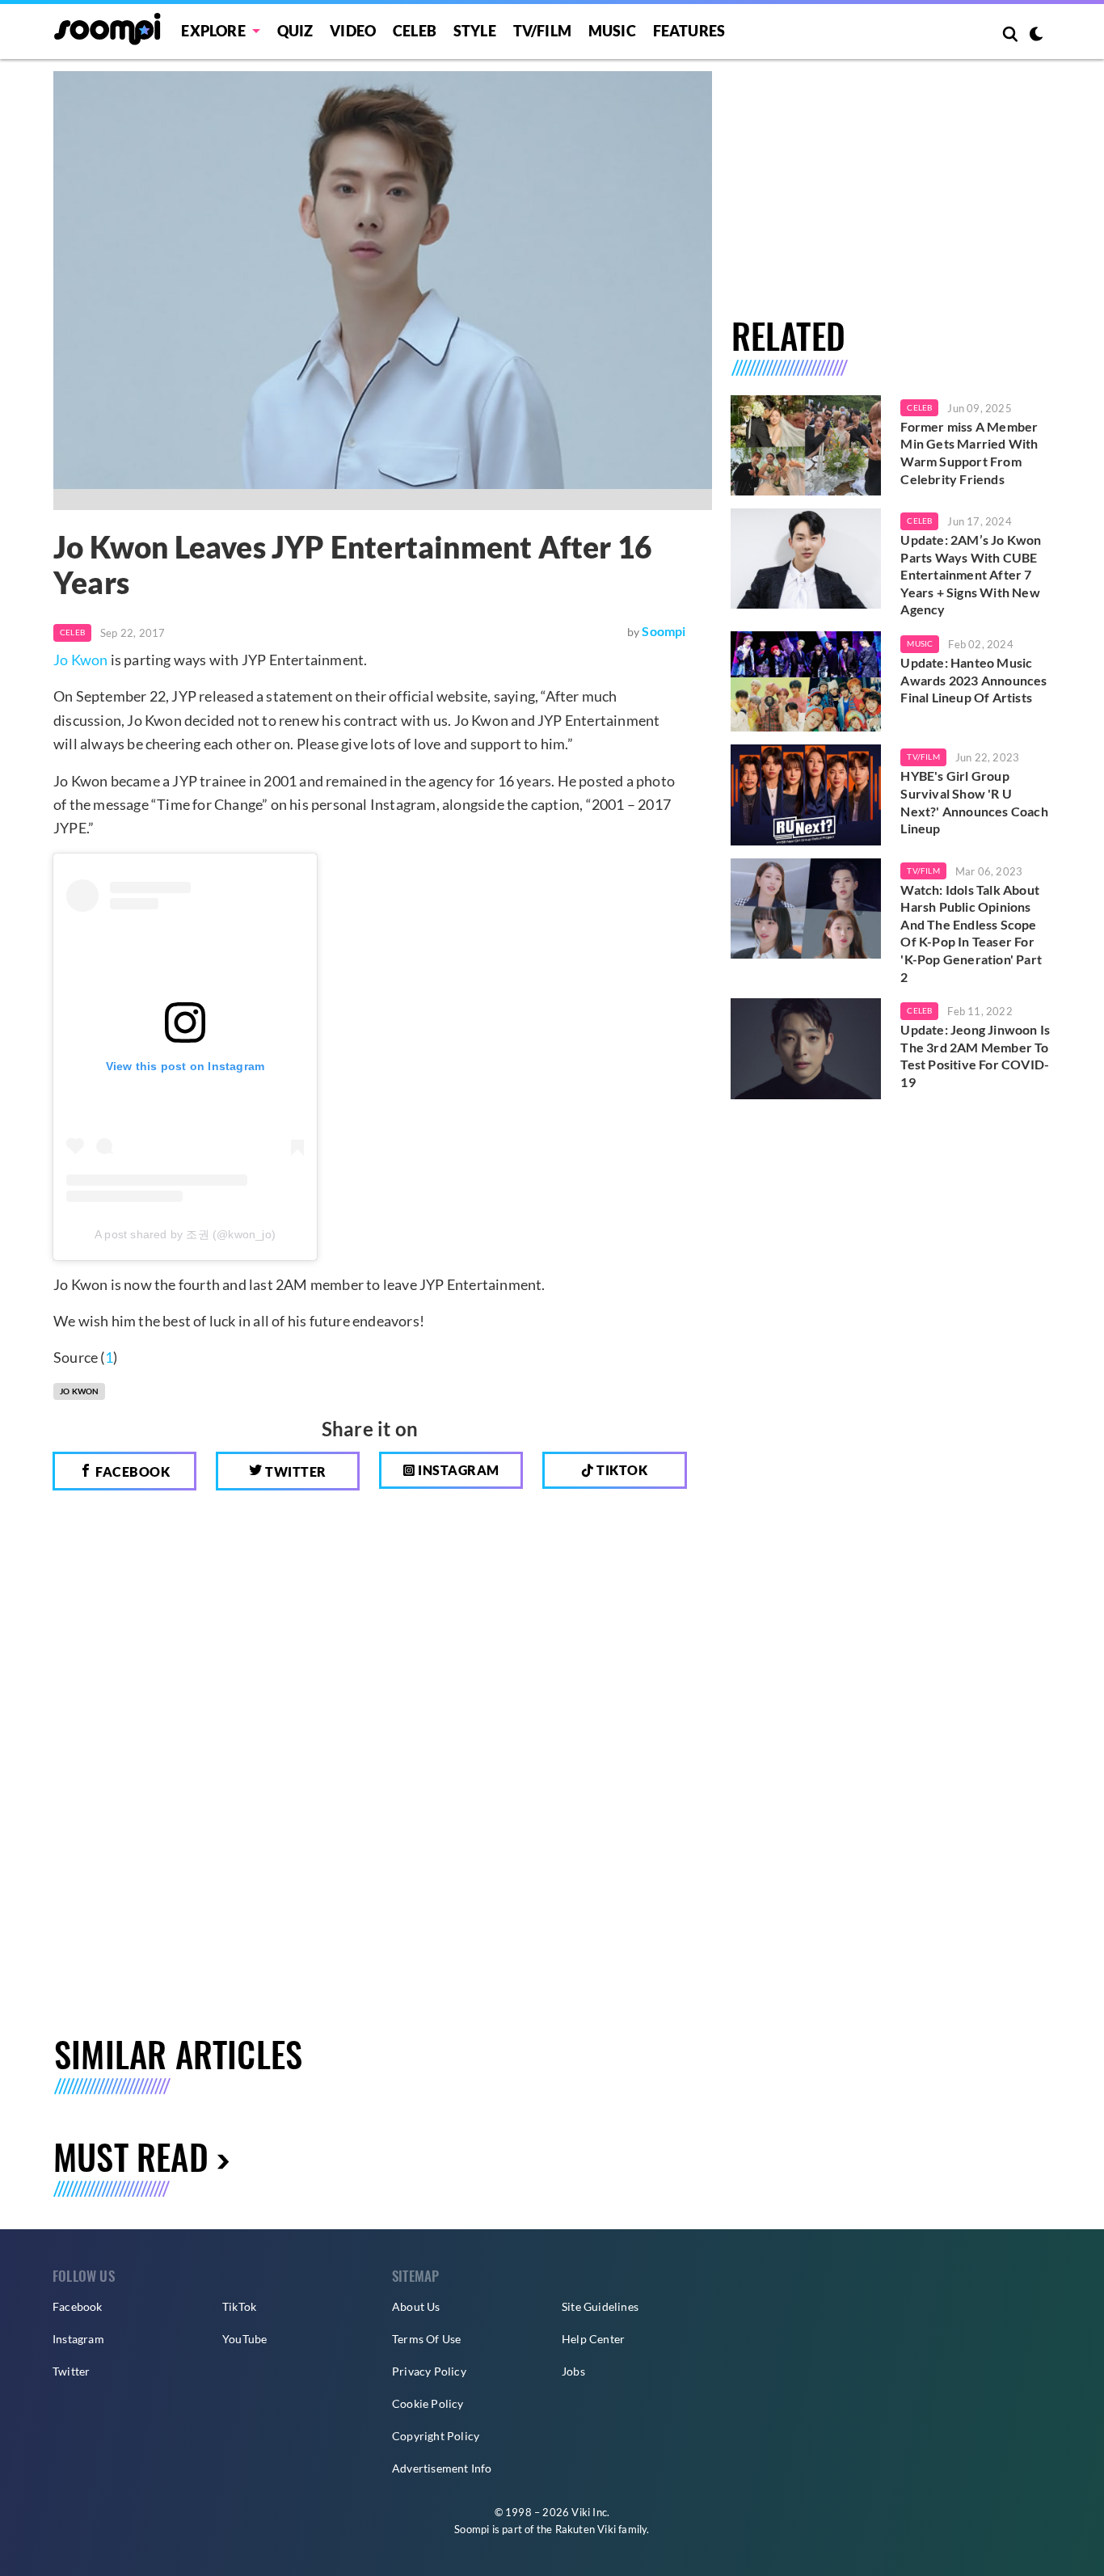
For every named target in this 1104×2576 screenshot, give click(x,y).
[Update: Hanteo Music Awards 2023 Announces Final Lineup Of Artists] (806, 681)
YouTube (244, 2339)
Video (353, 31)
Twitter (295, 1471)
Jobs (573, 2371)
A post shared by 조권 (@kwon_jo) (185, 1234)
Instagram (457, 1470)
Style (475, 31)
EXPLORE (213, 31)
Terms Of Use (426, 2339)
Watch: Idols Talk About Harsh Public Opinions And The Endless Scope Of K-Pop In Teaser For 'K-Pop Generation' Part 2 (971, 933)
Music (612, 31)
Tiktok (621, 1470)
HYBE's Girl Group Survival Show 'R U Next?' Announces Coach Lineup (974, 802)
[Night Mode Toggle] (1036, 36)
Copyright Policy (436, 2436)
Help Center (593, 2339)
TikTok (239, 2306)
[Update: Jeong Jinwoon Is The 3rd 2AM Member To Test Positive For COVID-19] (806, 1048)
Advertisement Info (442, 2468)
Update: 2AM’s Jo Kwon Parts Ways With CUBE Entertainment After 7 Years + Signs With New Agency (971, 574)
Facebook (132, 1471)
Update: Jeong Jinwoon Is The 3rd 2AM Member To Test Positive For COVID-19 (975, 1056)
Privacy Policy (429, 2371)
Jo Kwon (80, 660)
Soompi (664, 631)
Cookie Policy (428, 2403)
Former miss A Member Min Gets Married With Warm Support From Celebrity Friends (969, 453)
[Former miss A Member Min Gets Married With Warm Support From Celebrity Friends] (806, 445)
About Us (416, 2306)
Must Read (131, 2156)
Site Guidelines (600, 2306)
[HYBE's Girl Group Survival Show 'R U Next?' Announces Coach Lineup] (806, 795)
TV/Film (923, 757)
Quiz (295, 31)
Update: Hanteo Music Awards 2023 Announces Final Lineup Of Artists (973, 680)
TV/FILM (542, 31)
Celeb (415, 31)
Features (689, 31)
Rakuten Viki (586, 2529)
